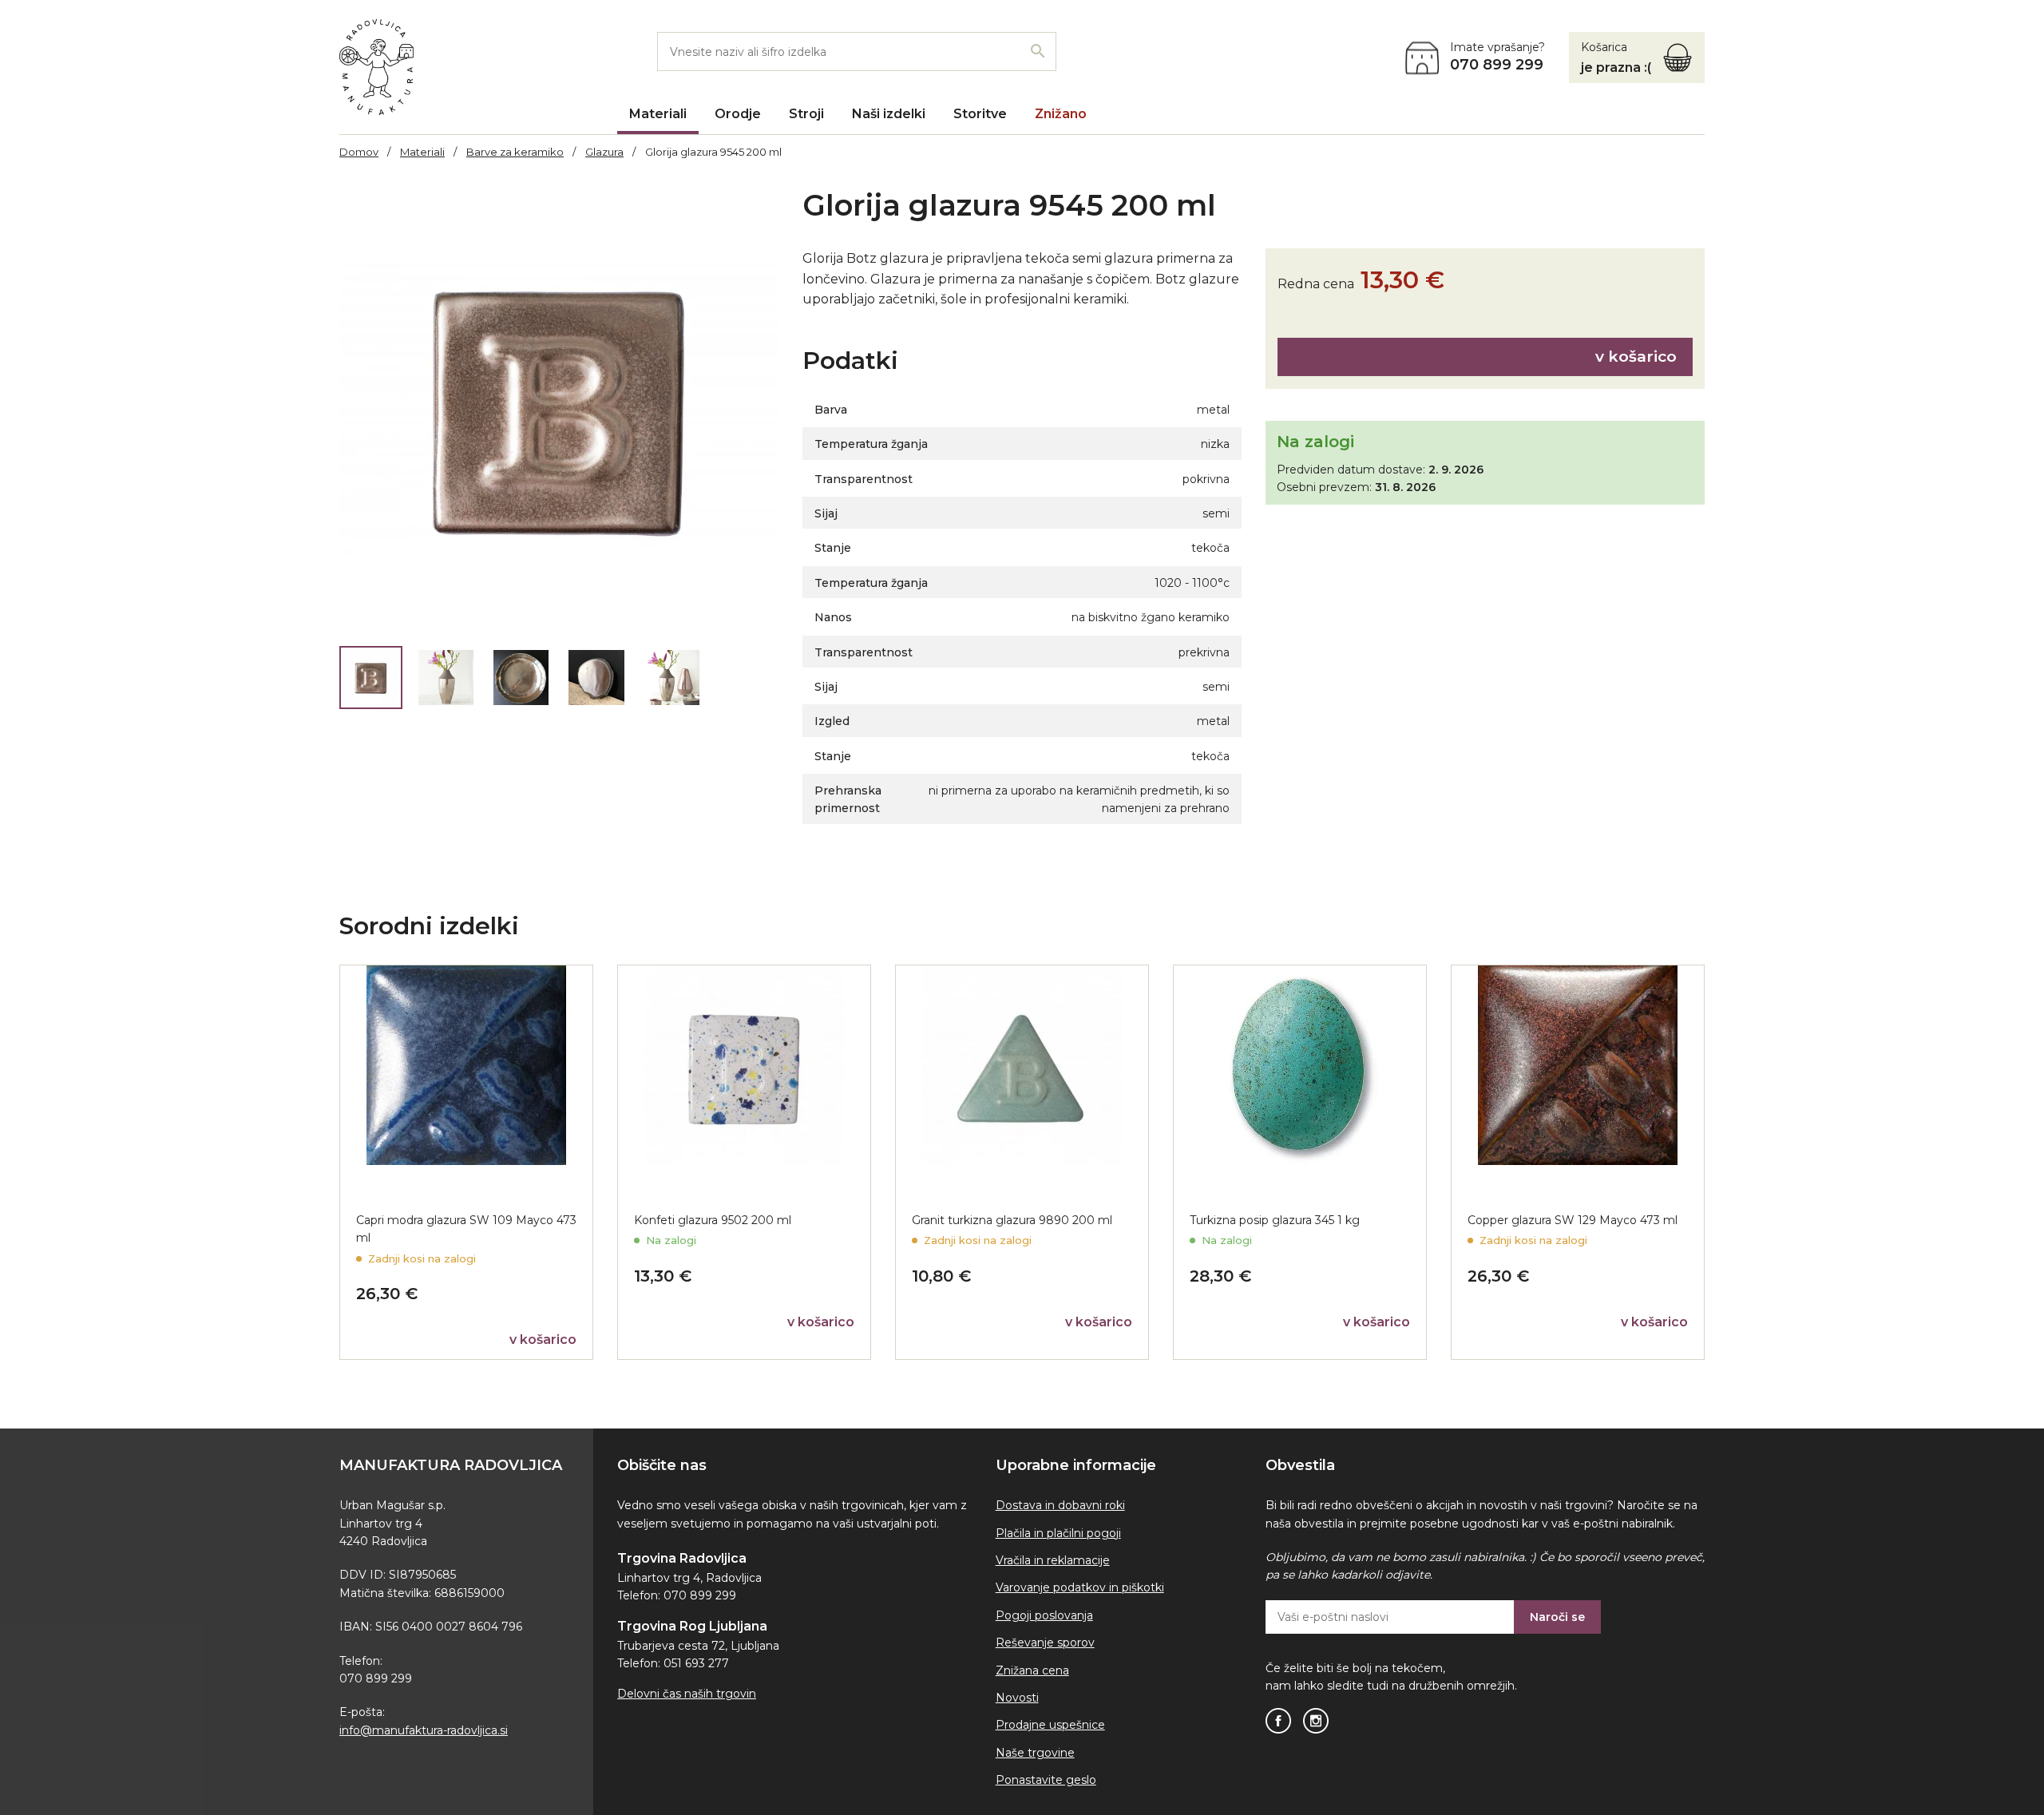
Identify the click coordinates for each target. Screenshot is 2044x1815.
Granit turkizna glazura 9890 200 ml (1012, 1220)
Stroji (806, 114)
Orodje (738, 114)
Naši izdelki (889, 114)
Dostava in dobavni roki (1060, 1505)
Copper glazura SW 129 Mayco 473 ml (1573, 1220)
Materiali (658, 114)
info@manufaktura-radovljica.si (424, 1730)
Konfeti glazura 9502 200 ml (713, 1220)
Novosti (1017, 1698)
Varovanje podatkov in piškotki (1080, 1587)
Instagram (1316, 1721)
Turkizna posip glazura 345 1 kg (1275, 1220)
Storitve (980, 114)
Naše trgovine (1035, 1753)
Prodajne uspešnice (1050, 1725)
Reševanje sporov (1045, 1643)
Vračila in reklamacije (1053, 1560)
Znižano (1061, 114)
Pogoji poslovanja (1044, 1615)
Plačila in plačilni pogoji (1058, 1533)
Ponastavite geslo (1046, 1780)
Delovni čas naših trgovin (687, 1694)
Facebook (1278, 1721)
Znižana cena (1032, 1670)
